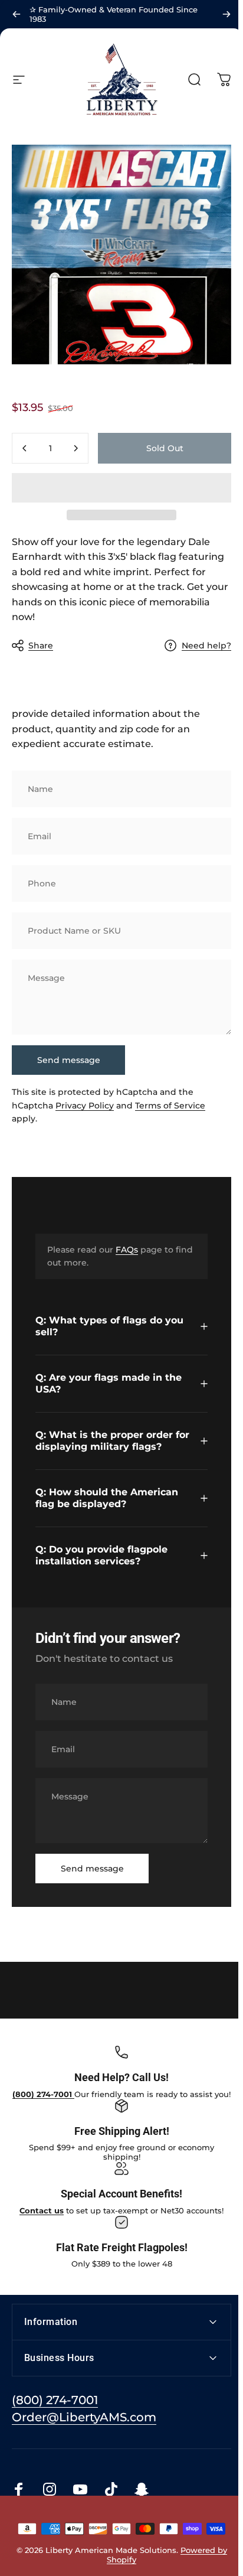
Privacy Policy (85, 1106)
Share (41, 645)
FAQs (127, 1250)
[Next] (226, 14)
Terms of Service (170, 1106)
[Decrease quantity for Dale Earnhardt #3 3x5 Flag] (25, 448)
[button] (121, 488)
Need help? (206, 646)
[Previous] (17, 14)
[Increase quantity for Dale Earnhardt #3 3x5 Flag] (75, 448)
